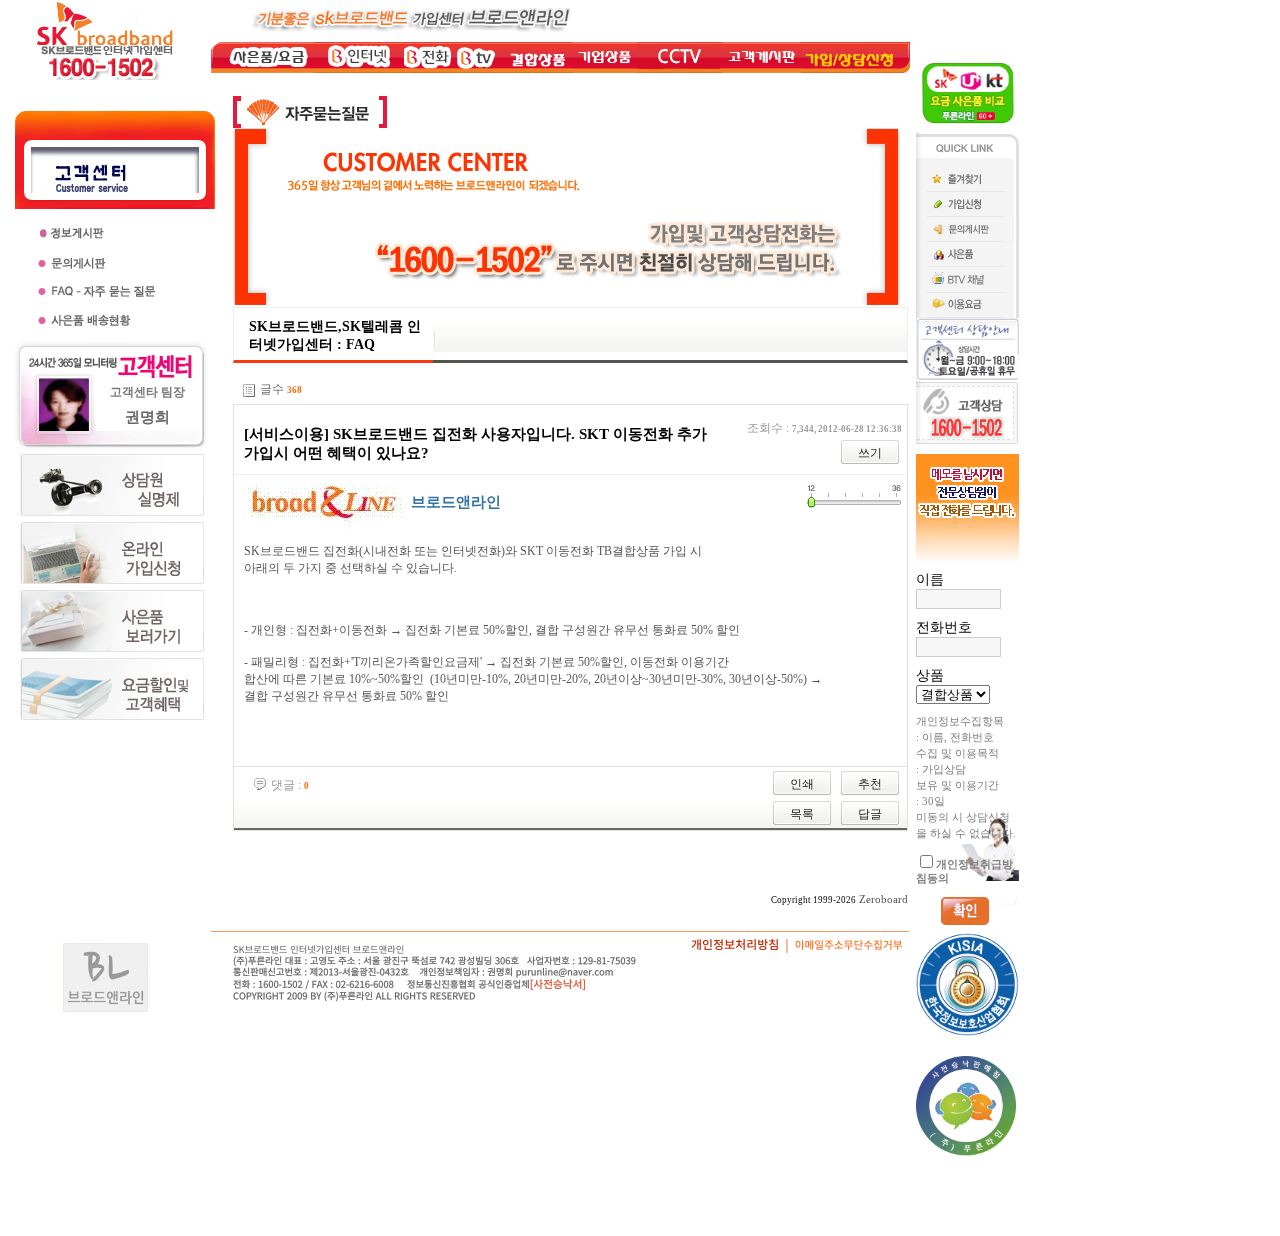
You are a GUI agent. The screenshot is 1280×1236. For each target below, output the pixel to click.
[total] (249, 390)
